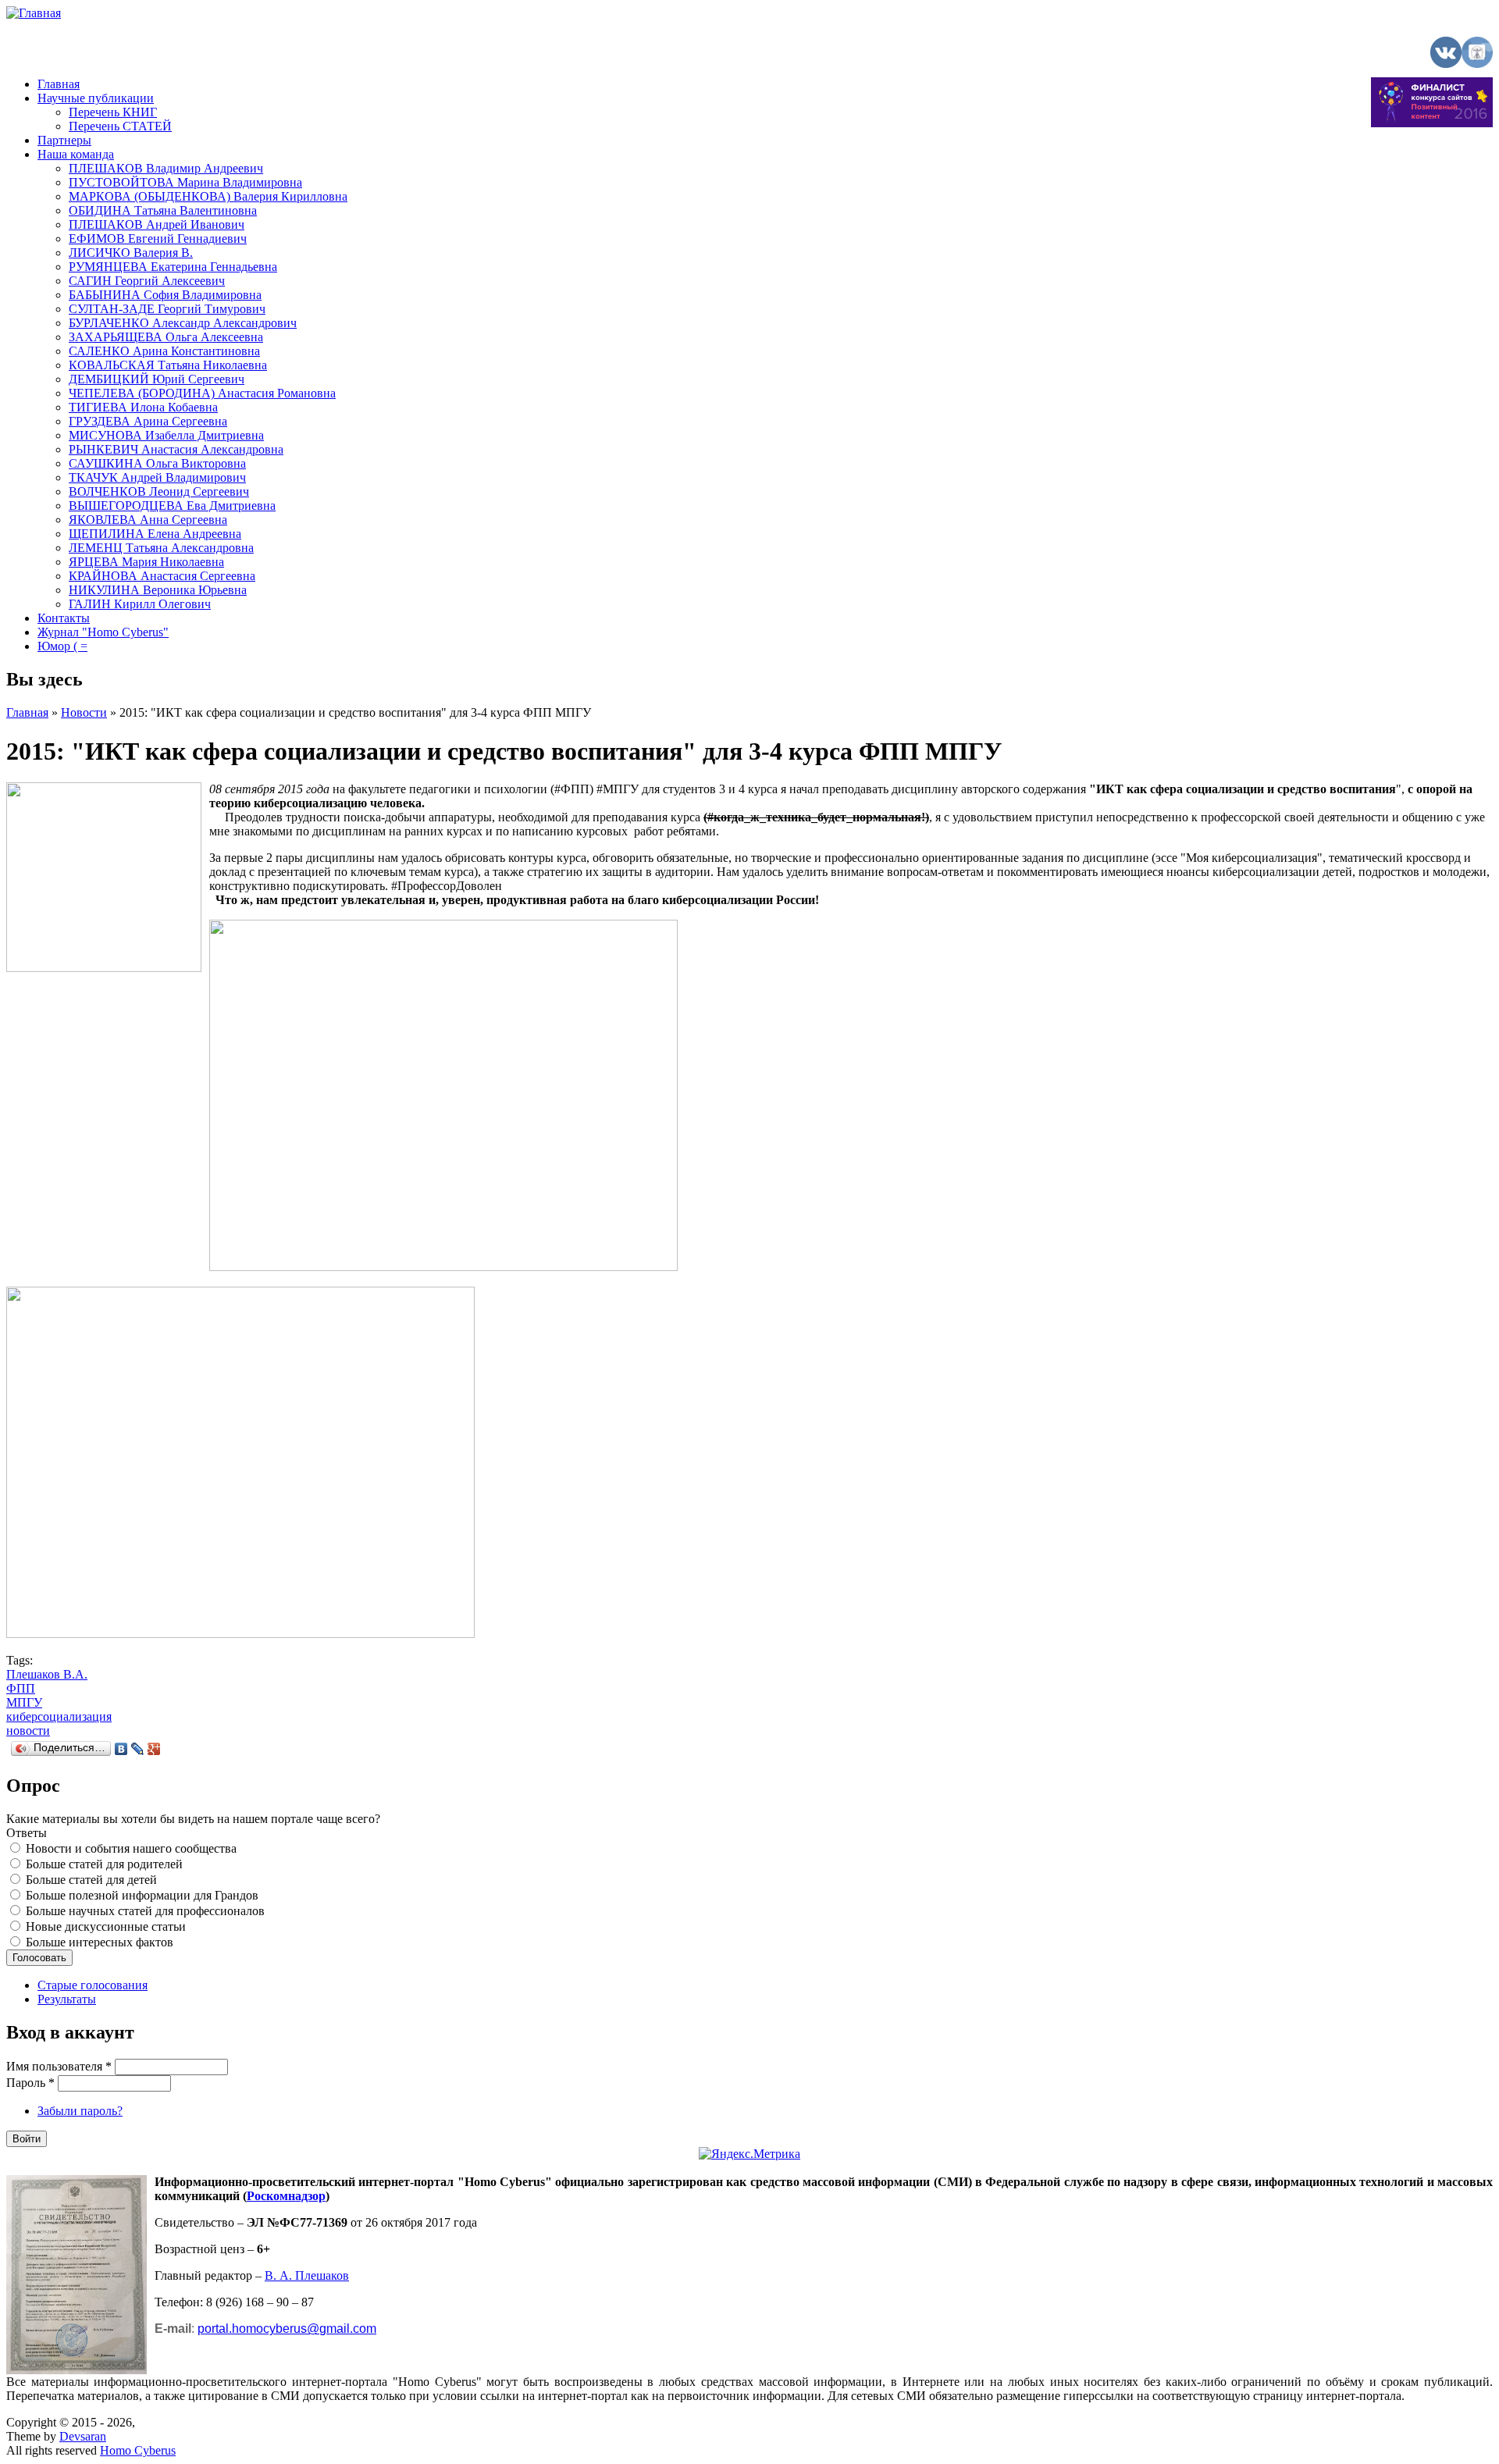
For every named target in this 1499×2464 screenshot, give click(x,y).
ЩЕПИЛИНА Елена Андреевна (155, 534)
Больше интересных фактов (100, 1942)
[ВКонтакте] (121, 1749)
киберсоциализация (59, 1716)
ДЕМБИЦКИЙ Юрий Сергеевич (157, 379)
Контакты (64, 618)
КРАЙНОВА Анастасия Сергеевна (162, 576)
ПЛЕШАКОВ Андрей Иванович (157, 224)
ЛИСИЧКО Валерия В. (131, 253)
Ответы (27, 1833)
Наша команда (76, 154)
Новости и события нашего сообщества (131, 1848)
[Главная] (34, 13)
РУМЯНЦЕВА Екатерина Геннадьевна (173, 267)
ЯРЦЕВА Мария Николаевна (146, 562)
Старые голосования (93, 1985)
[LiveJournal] (138, 1749)
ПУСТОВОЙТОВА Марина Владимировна (185, 182)
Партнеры (64, 140)
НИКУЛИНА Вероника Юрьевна (158, 590)
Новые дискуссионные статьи (106, 1926)
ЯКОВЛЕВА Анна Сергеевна (148, 520)
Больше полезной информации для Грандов (142, 1895)
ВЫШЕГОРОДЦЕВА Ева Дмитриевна (172, 506)
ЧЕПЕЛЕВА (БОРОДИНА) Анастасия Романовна (202, 393)
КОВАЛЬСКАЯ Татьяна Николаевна (168, 365)
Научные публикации (96, 98)
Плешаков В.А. (47, 1674)
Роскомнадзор (286, 2196)
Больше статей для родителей (104, 1864)
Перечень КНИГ (113, 112)
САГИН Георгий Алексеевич (147, 281)
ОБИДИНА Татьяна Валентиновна (163, 210)
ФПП (21, 1688)
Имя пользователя (59, 2066)
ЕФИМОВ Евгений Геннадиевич (158, 239)
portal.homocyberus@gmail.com (287, 2329)
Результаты (67, 1999)
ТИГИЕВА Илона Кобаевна (143, 407)
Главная (59, 84)
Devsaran (83, 2436)
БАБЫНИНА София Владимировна (165, 295)
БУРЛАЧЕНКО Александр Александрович (183, 323)
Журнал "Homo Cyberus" (103, 632)
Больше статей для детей (91, 1880)
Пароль (30, 2083)
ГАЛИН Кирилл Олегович (140, 604)
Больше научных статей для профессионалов (145, 1911)
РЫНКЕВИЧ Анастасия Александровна (176, 449)
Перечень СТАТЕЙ (120, 126)
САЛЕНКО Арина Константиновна (164, 351)
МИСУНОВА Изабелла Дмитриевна (166, 435)
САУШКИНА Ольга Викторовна (157, 463)
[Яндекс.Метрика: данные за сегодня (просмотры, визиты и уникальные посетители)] (749, 2154)
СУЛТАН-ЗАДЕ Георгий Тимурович (167, 309)
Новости (84, 712)
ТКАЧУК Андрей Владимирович (157, 477)
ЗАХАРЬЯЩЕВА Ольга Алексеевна (166, 337)
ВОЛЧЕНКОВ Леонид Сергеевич (159, 491)
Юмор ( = (62, 646)
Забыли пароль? (80, 2111)
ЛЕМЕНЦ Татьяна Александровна (161, 548)
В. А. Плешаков (307, 2275)
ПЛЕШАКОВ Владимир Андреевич (166, 168)
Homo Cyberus (138, 2450)
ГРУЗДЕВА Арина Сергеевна (148, 421)
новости (28, 1730)
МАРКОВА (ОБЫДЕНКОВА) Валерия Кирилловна (208, 196)
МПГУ (24, 1702)
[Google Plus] (154, 1749)
